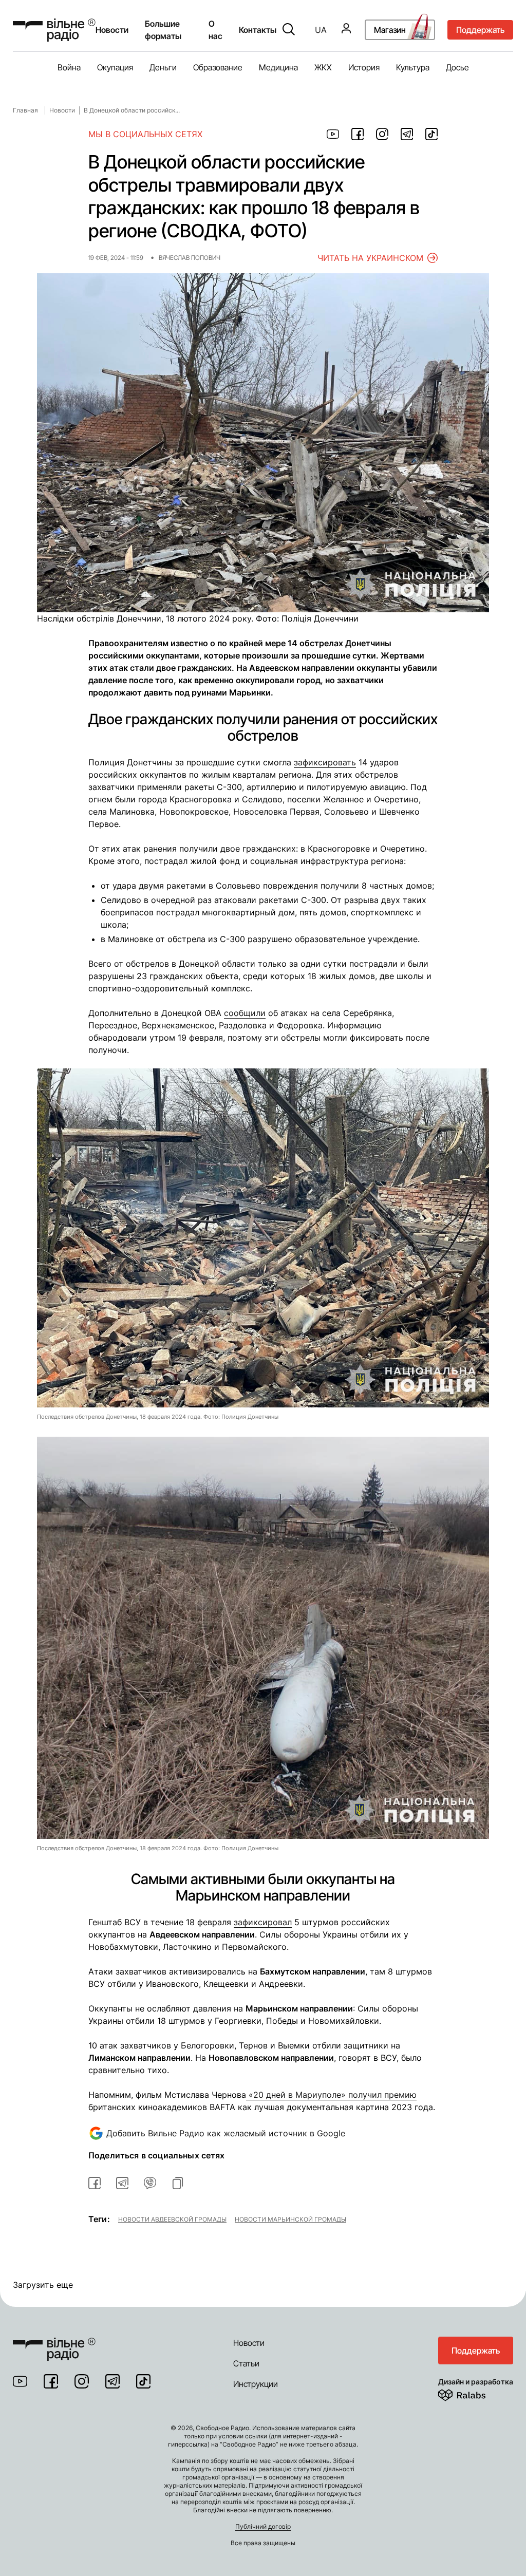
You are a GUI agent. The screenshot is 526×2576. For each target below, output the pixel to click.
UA (321, 30)
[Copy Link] (178, 2183)
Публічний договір (263, 2526)
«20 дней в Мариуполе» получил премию (331, 2095)
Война (69, 67)
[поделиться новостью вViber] (150, 2183)
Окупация (115, 67)
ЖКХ (323, 67)
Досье (457, 67)
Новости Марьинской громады (290, 2219)
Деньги (163, 67)
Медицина (278, 67)
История (364, 67)
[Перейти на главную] (54, 30)
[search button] (289, 30)
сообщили (245, 1013)
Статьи (246, 2363)
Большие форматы (163, 30)
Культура (413, 67)
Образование (218, 67)
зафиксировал (263, 1922)
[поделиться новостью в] (333, 134)
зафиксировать (325, 762)
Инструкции (256, 2384)
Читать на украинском (370, 258)
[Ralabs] (474, 2393)
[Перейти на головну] (54, 2343)
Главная (25, 110)
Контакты (258, 30)
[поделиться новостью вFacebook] (95, 2183)
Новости (112, 30)
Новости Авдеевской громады (172, 2219)
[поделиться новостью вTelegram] (122, 2183)
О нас (215, 30)
